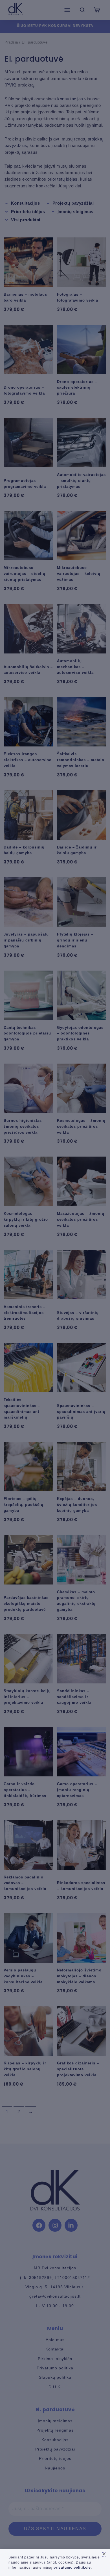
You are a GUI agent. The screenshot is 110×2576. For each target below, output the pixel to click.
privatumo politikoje (72, 2568)
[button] (104, 2554)
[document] (55, 1288)
